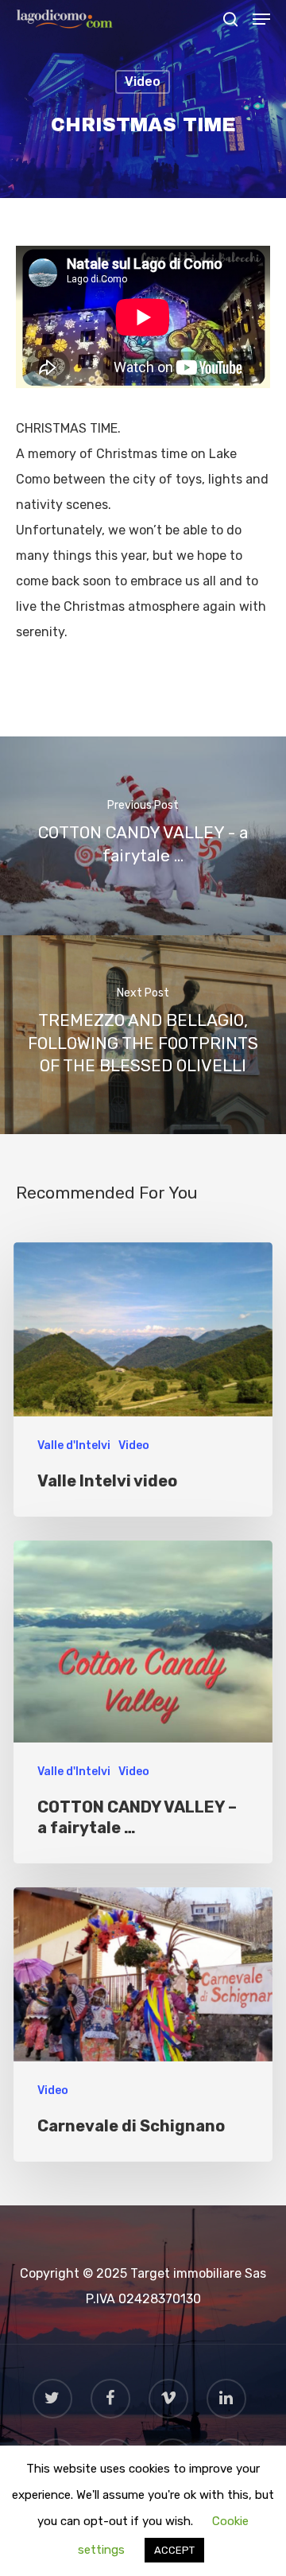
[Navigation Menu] (261, 19)
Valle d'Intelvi (74, 1445)
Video (143, 82)
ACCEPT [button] (174, 2550)
